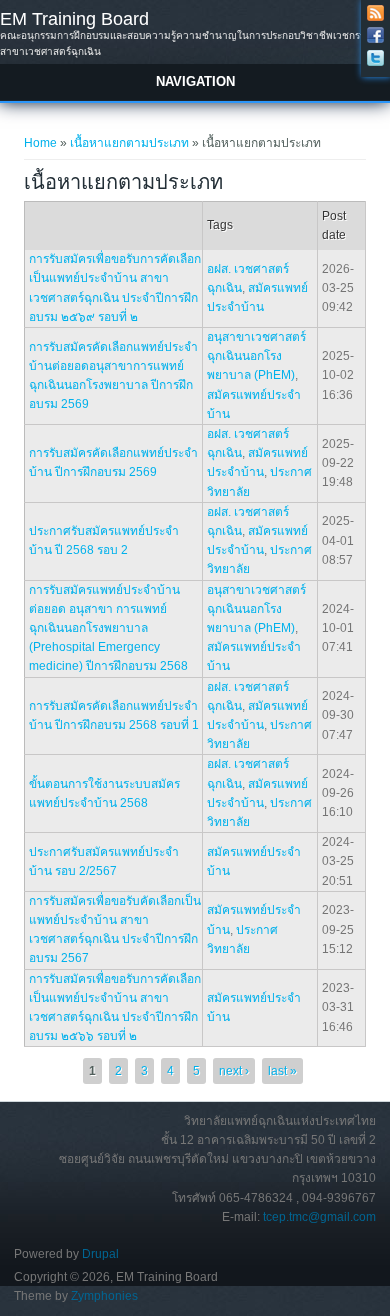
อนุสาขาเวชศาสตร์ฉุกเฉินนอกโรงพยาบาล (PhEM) (256, 356)
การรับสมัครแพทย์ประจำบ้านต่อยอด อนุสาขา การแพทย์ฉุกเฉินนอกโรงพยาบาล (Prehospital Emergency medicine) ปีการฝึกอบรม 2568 (108, 628)
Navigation (195, 81)
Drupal (100, 1254)
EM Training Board (74, 19)
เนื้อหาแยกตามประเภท (129, 143)
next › (234, 1071)
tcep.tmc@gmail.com (319, 1217)
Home (40, 143)
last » (282, 1071)
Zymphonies (104, 1296)
